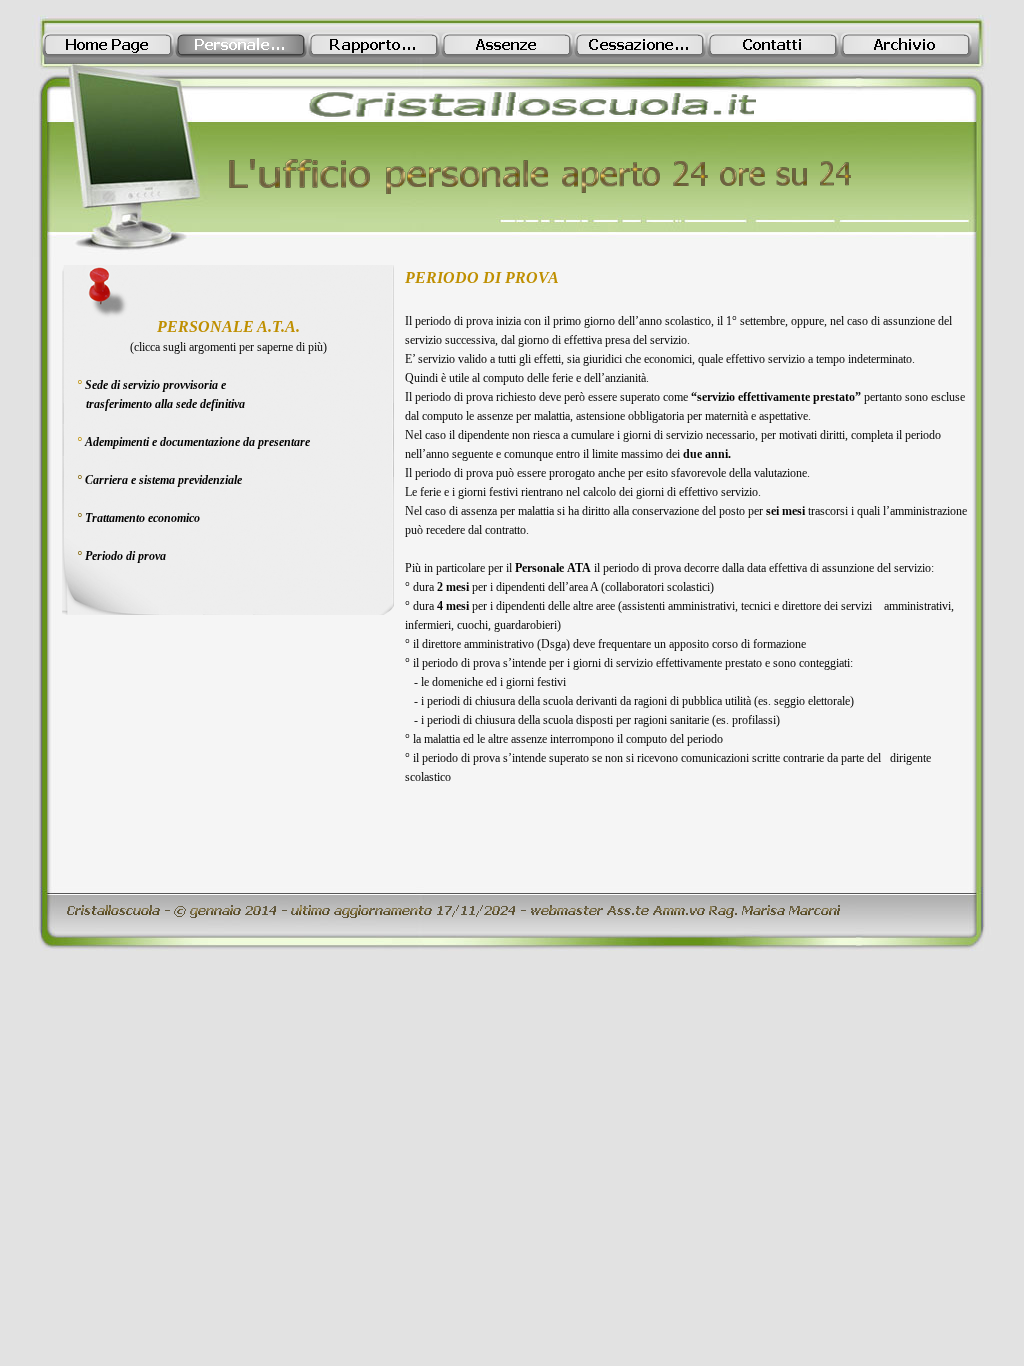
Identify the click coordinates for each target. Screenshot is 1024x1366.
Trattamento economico (142, 518)
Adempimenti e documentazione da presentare (197, 442)
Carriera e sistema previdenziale (163, 480)
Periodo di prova (125, 556)
